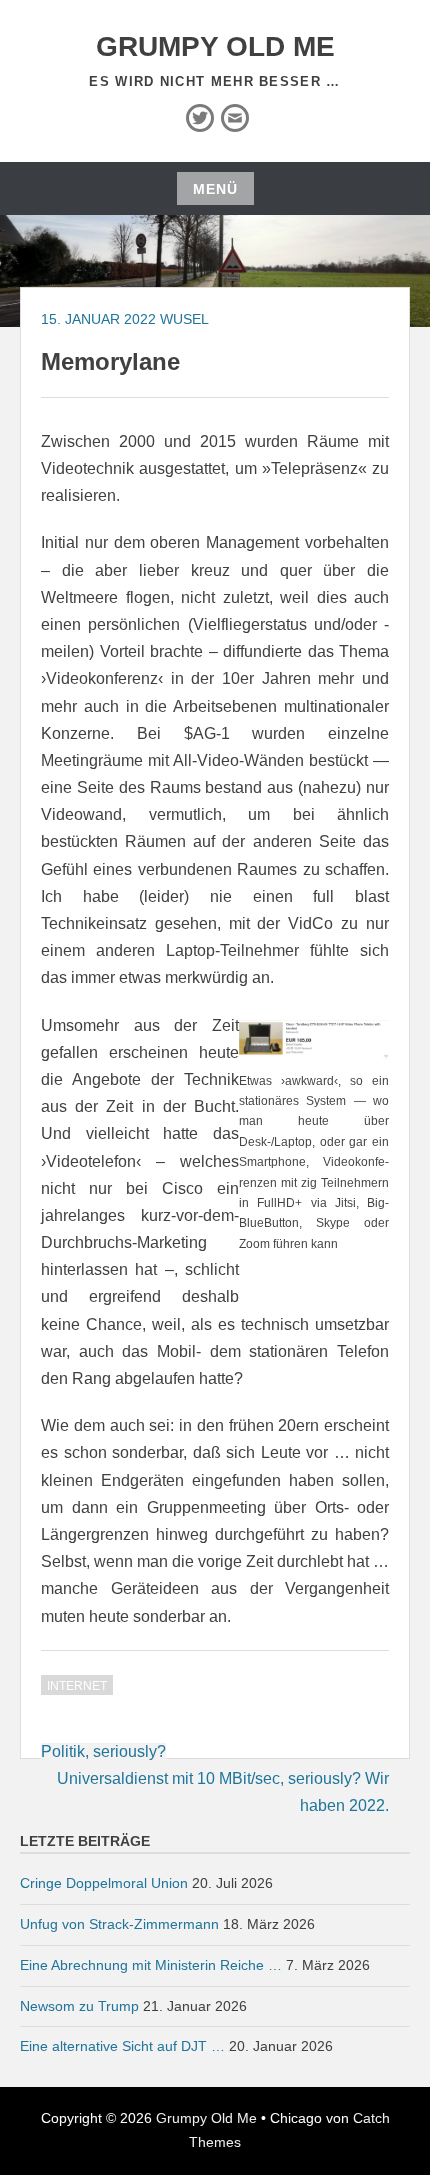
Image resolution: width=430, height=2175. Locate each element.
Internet (77, 1686)
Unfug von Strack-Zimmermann (119, 1924)
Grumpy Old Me (215, 46)
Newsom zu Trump (79, 2006)
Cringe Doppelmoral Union (104, 1883)
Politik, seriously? (103, 1751)
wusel (184, 319)
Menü (215, 189)
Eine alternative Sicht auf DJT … (122, 2046)
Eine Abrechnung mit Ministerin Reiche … (151, 1965)
